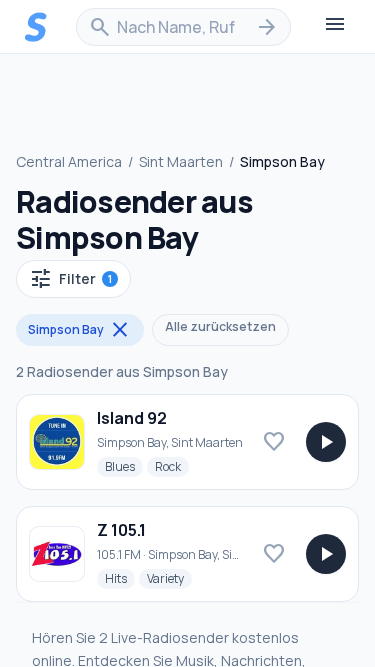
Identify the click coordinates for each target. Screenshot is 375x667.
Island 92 (132, 418)
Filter (70, 279)
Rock (172, 466)
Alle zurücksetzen (220, 326)
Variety (169, 578)
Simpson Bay (80, 330)
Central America (69, 161)
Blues (124, 466)
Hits (120, 578)
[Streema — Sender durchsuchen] (36, 27)
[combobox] (183, 27)
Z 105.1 (121, 530)
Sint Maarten (181, 161)
